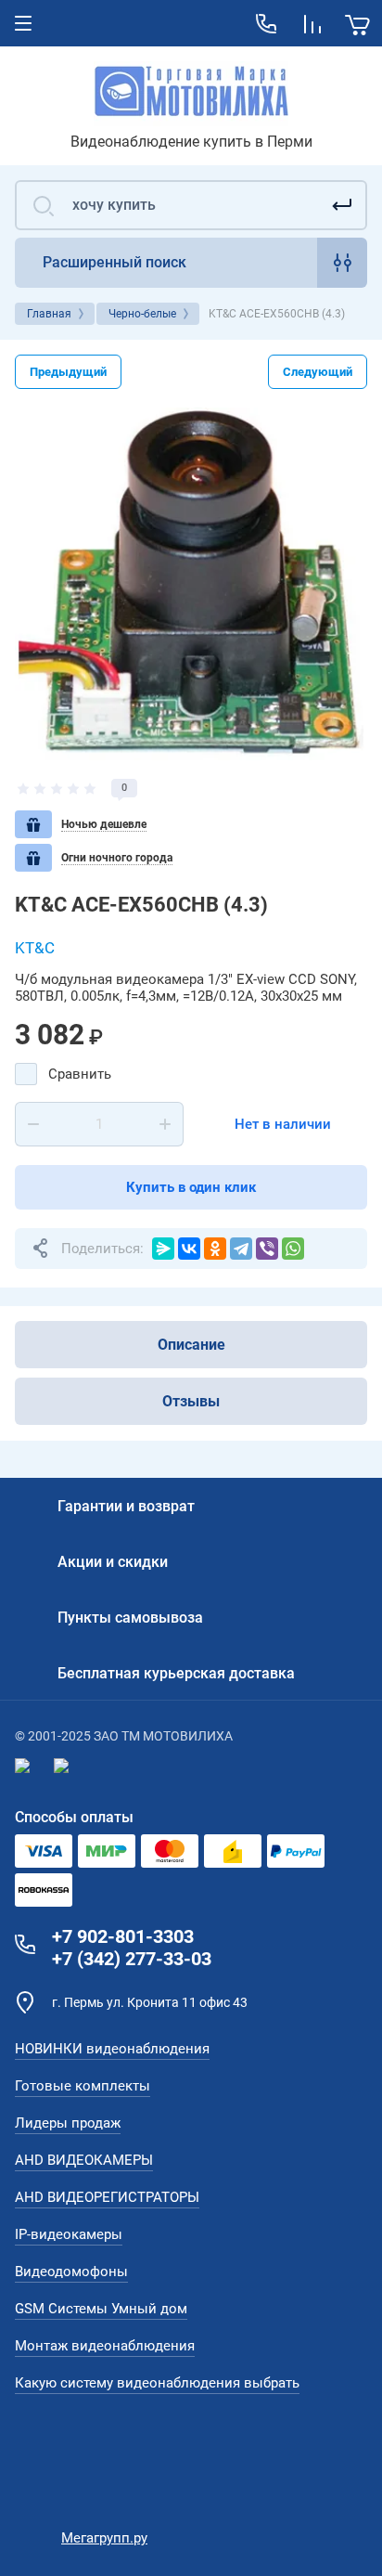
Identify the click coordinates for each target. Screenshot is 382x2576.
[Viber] (267, 1249)
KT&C (35, 948)
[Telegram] (241, 1249)
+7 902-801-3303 (123, 1936)
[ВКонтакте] (189, 1249)
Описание (191, 1345)
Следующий (318, 372)
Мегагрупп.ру (104, 2538)
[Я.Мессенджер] (163, 1249)
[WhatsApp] (293, 1249)
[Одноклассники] (215, 1249)
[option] (191, 584)
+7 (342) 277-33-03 (132, 1959)
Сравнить (80, 1074)
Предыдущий (68, 372)
